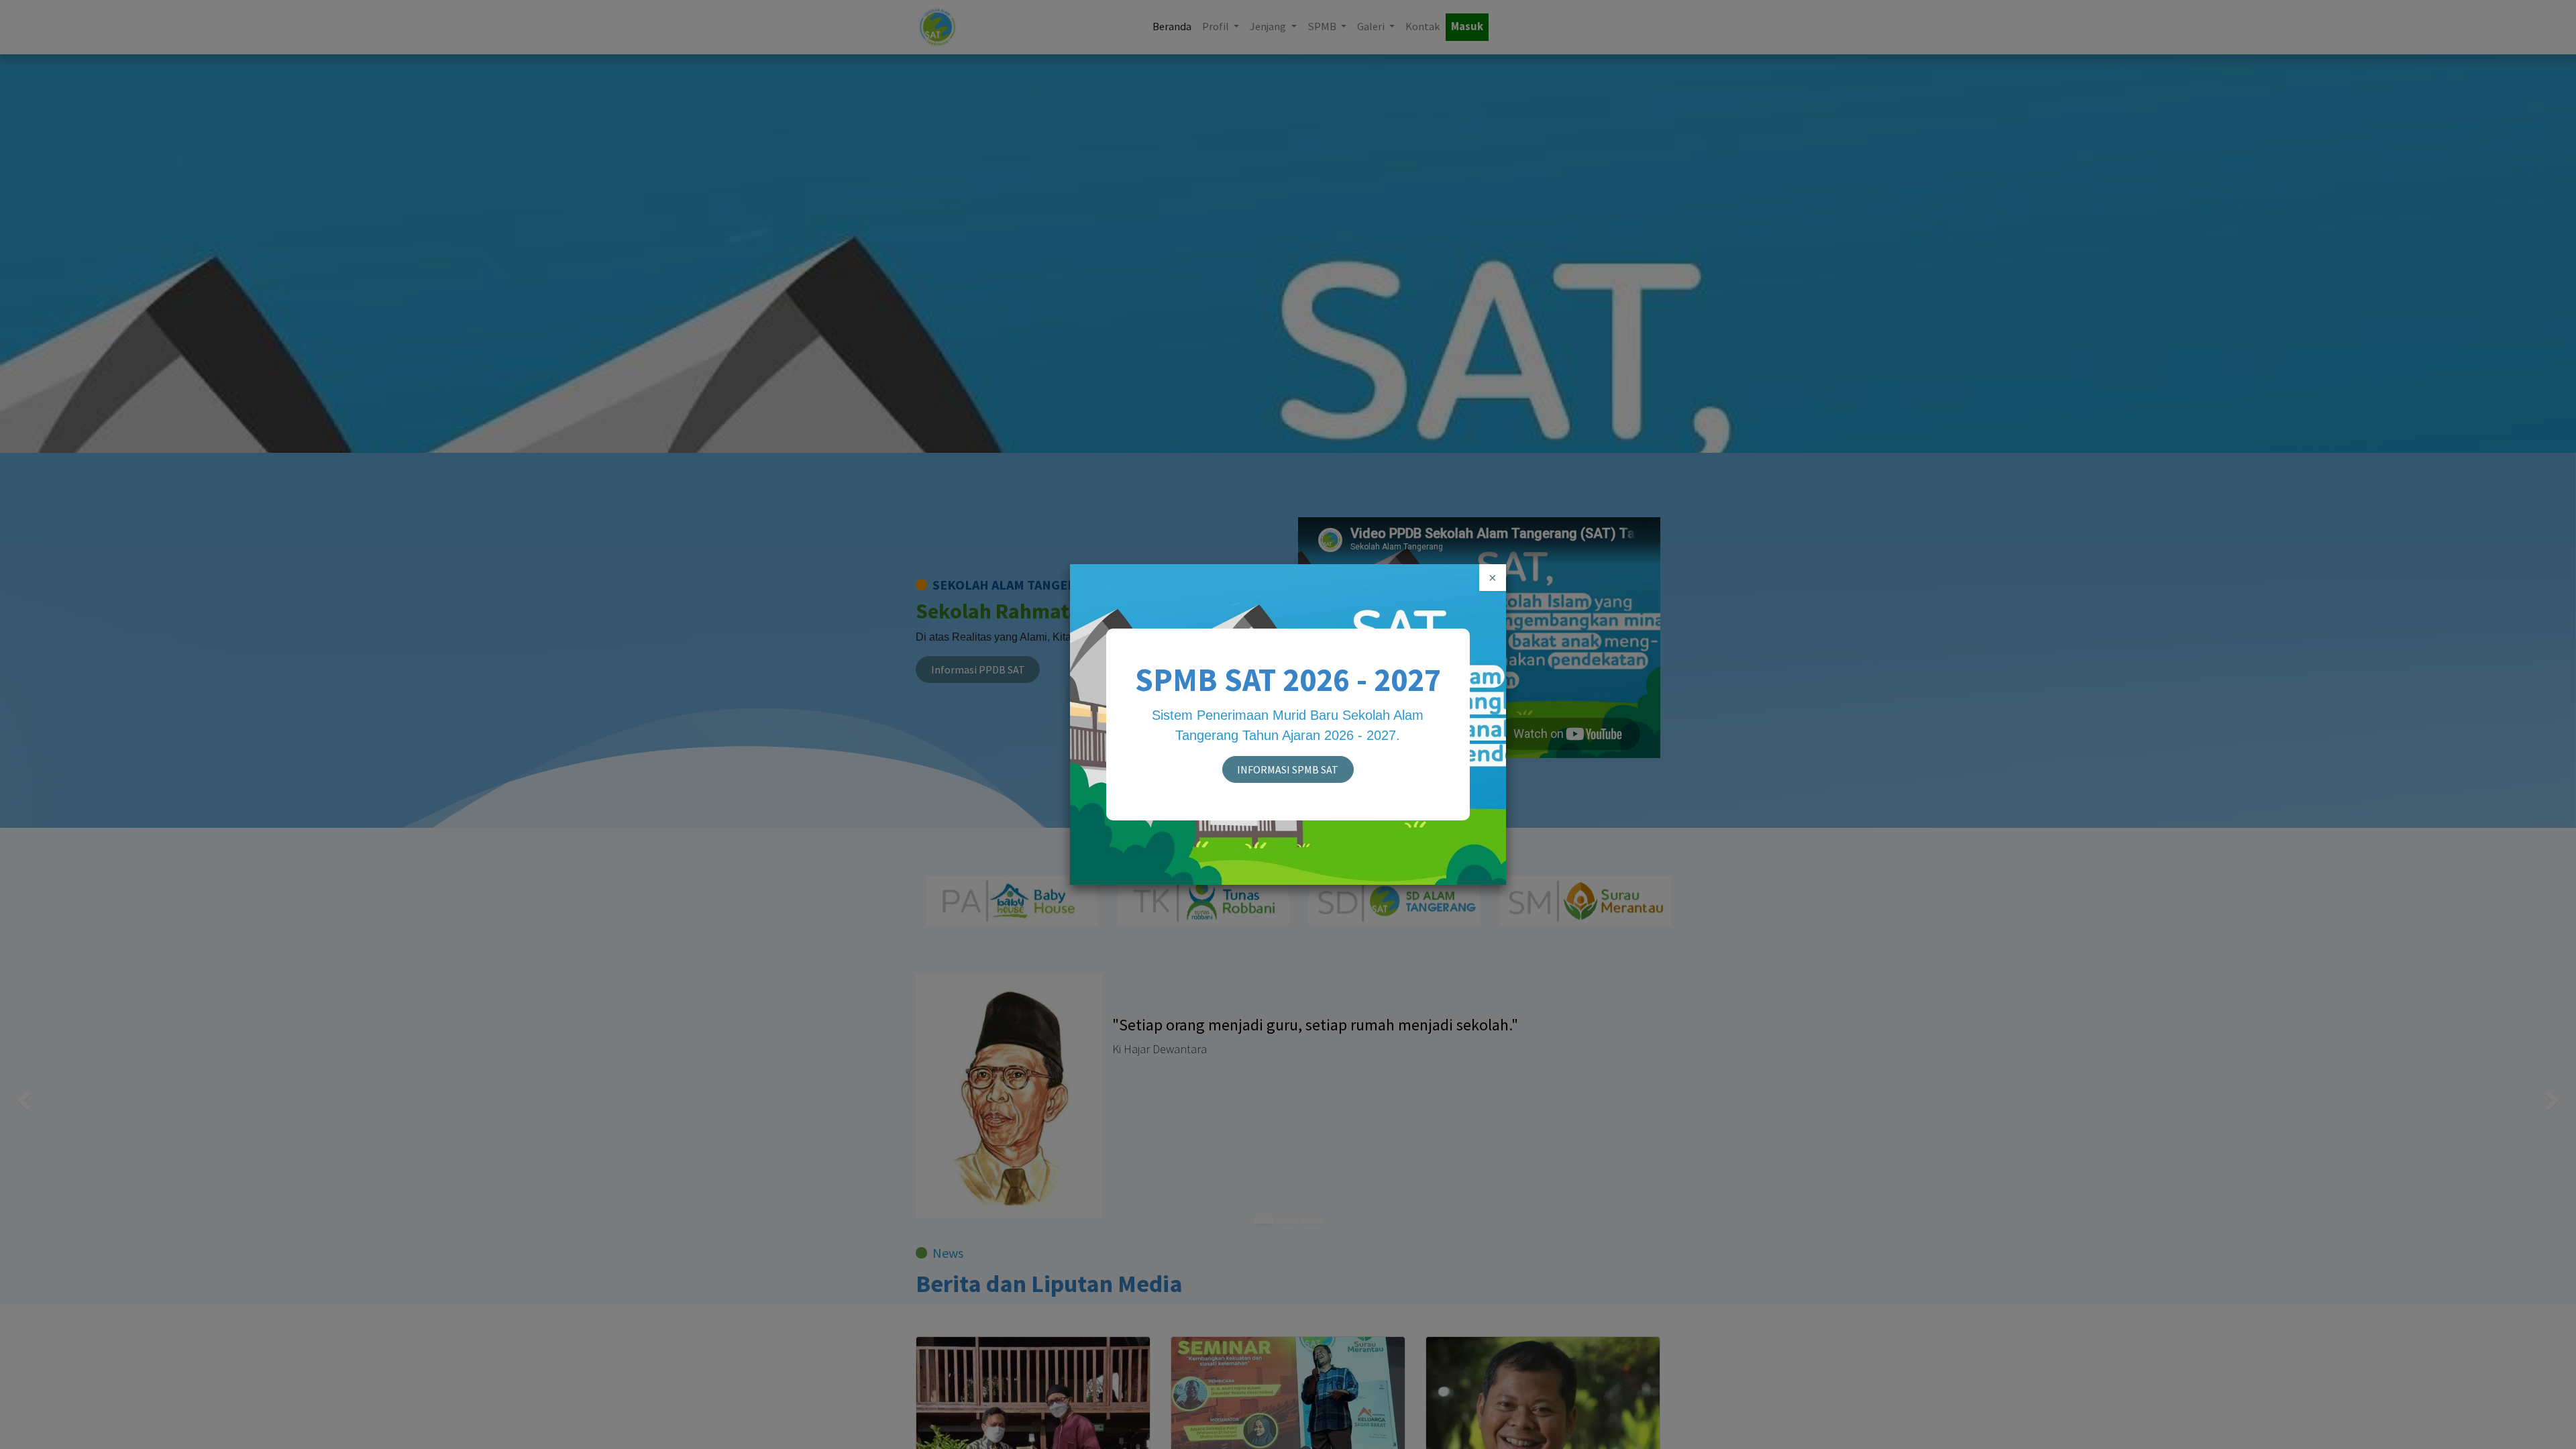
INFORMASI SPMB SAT (1288, 769)
